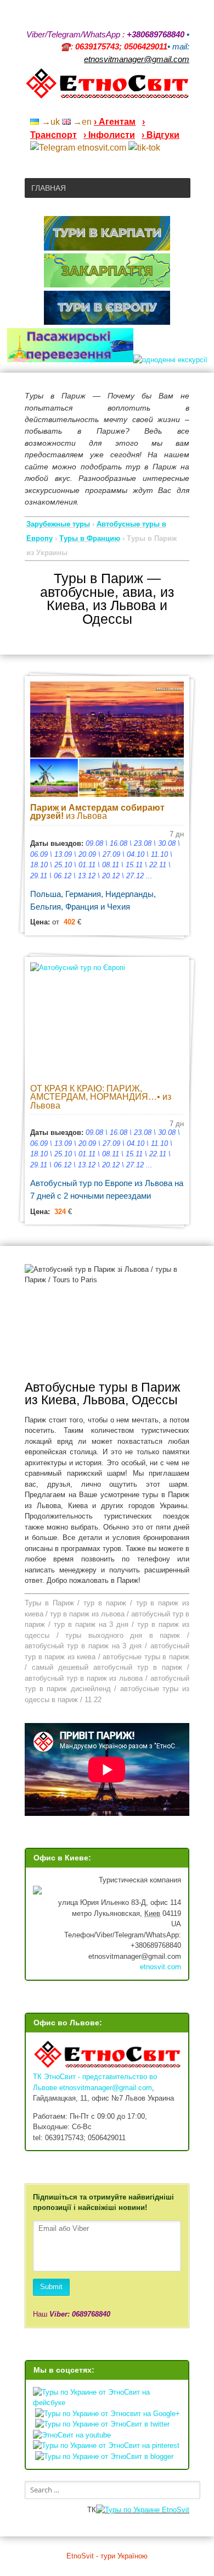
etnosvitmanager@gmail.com (106, 2088)
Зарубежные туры (58, 524)
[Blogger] (185, 107)
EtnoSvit (174, 2510)
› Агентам (115, 122)
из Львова (97, 812)
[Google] (114, 107)
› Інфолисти (109, 135)
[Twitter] (171, 107)
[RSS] (99, 107)
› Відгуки (161, 135)
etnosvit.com (161, 1967)
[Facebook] (142, 107)
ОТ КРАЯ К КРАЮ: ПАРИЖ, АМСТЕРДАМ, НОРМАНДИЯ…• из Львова (101, 1097)
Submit (51, 2287)
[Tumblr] (156, 107)
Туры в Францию (90, 538)
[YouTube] (128, 107)
